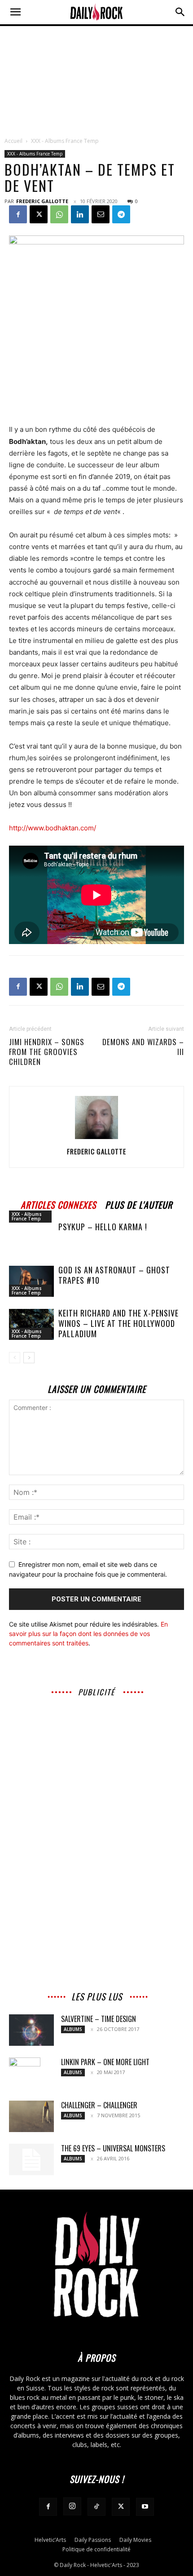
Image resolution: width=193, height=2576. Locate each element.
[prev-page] (15, 1358)
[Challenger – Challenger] (31, 2116)
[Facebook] (18, 214)
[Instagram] (72, 2506)
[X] (39, 214)
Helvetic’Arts (50, 2540)
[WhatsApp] (59, 214)
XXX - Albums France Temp (65, 141)
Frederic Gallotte (42, 201)
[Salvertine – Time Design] (31, 2030)
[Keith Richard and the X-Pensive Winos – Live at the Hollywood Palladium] (31, 1324)
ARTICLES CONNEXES (58, 1204)
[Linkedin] (80, 214)
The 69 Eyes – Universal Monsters (113, 2148)
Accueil (13, 141)
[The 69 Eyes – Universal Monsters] (31, 2159)
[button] (15, 12)
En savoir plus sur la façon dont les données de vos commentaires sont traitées (88, 1634)
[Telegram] (121, 214)
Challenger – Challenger (99, 2105)
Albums (73, 2029)
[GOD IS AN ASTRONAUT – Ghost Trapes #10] (31, 1281)
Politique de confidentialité (96, 2549)
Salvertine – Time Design (99, 2019)
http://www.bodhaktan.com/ (53, 828)
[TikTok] (96, 2507)
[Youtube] (145, 2507)
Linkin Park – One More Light (105, 2062)
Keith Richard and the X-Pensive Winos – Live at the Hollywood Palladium (118, 1323)
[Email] (101, 214)
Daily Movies (135, 2540)
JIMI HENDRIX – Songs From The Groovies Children (47, 1052)
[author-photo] (96, 1139)
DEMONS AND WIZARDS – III (143, 1047)
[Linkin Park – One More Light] (25, 2073)
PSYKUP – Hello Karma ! (103, 1227)
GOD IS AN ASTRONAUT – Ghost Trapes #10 (114, 1275)
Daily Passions (93, 2540)
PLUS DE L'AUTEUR (139, 1204)
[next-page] (29, 1358)
